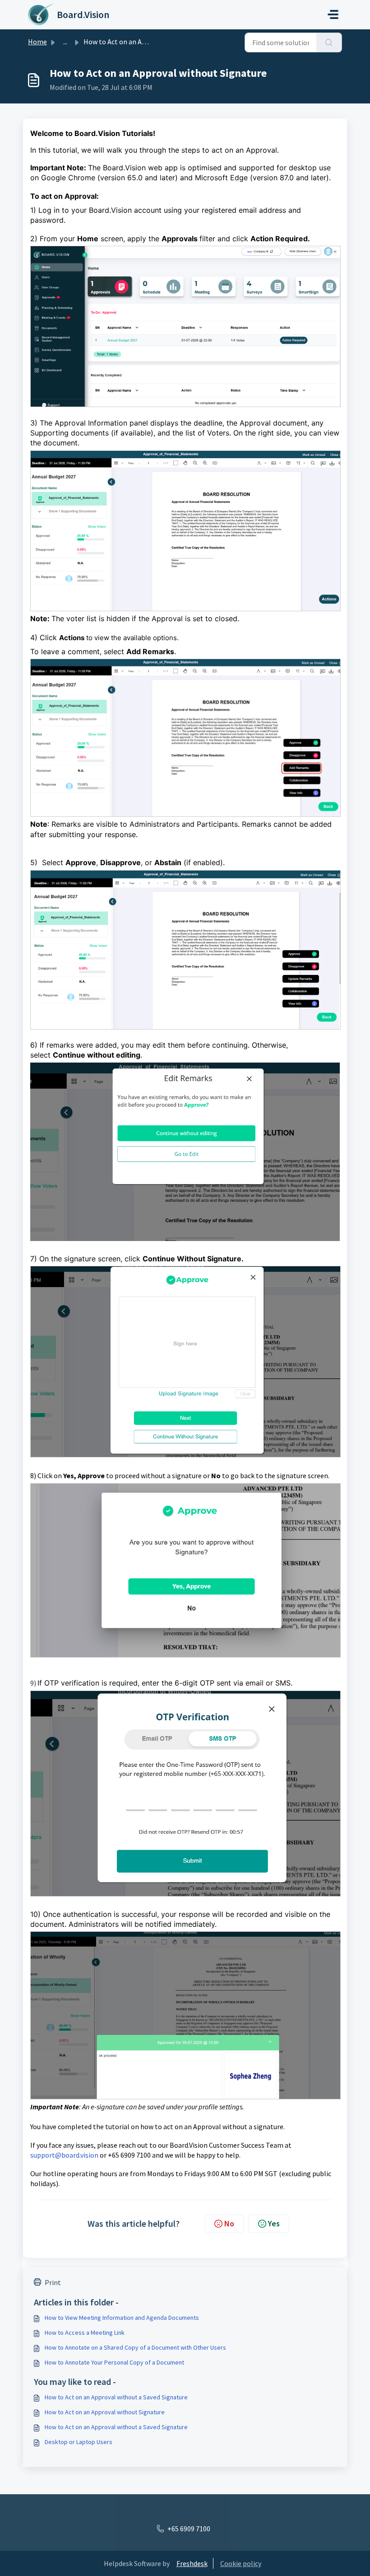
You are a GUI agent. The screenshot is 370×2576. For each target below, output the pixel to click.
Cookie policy (241, 2563)
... (65, 42)
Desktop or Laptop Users (79, 2442)
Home (37, 42)
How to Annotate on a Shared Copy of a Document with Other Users (135, 2347)
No (229, 2223)
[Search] (329, 42)
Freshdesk (192, 2563)
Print (53, 2282)
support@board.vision (64, 2155)
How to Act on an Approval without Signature (105, 2412)
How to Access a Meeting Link (85, 2332)
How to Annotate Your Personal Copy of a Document (114, 2362)
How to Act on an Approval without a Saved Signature (116, 2397)
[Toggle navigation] (333, 14)
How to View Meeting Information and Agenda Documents (122, 2318)
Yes (274, 2223)
